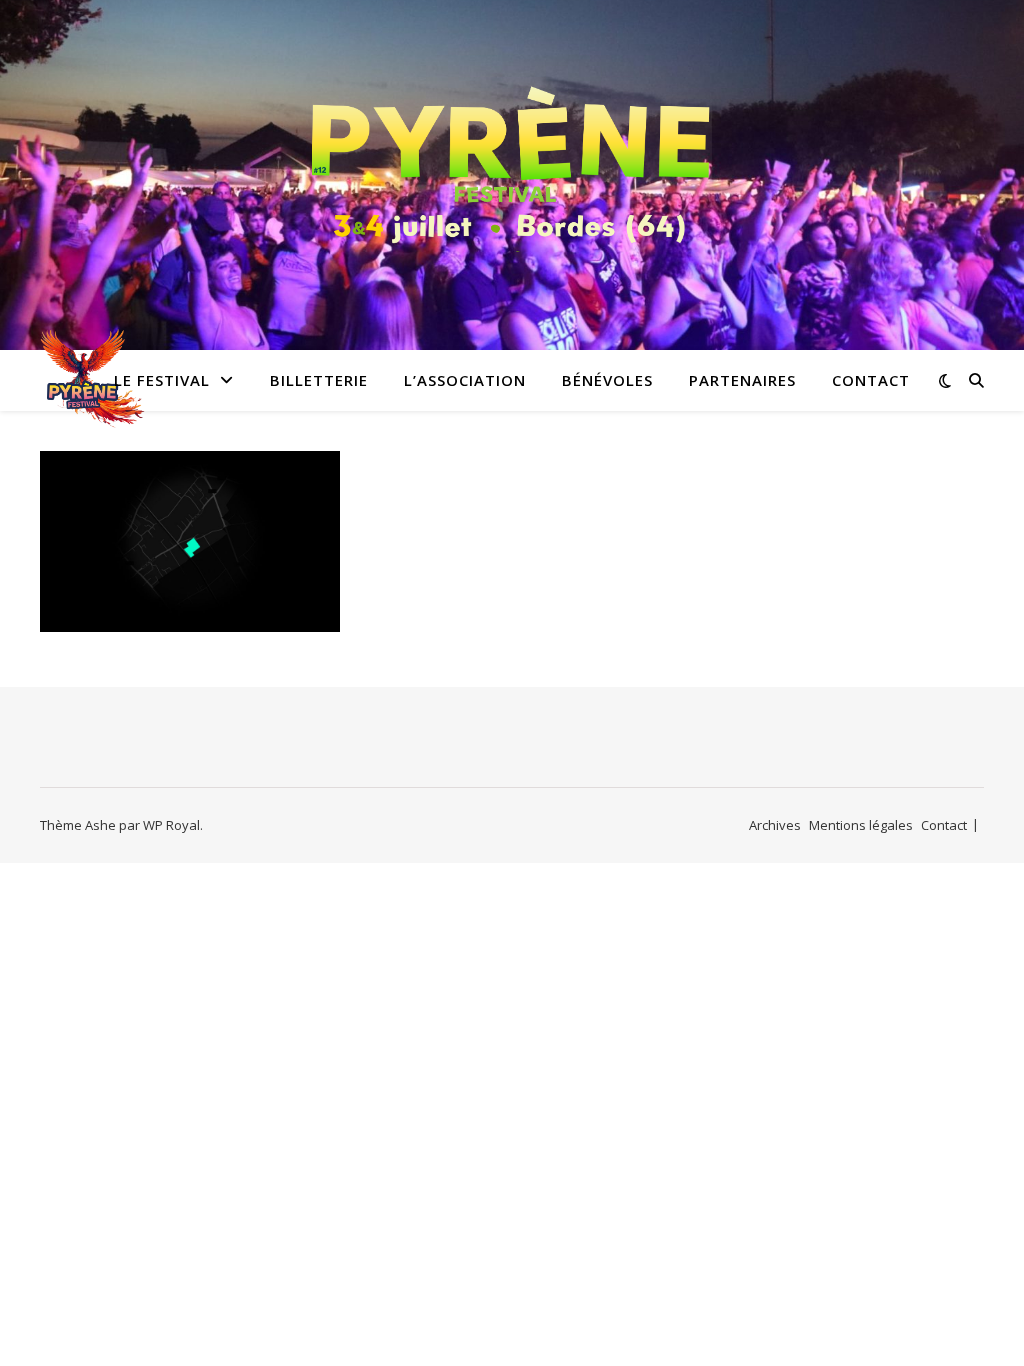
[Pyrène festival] (512, 163)
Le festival (162, 380)
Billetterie (319, 380)
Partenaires (742, 380)
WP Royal (171, 825)
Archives (775, 825)
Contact (871, 380)
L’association (465, 380)
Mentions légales (861, 825)
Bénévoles (607, 380)
